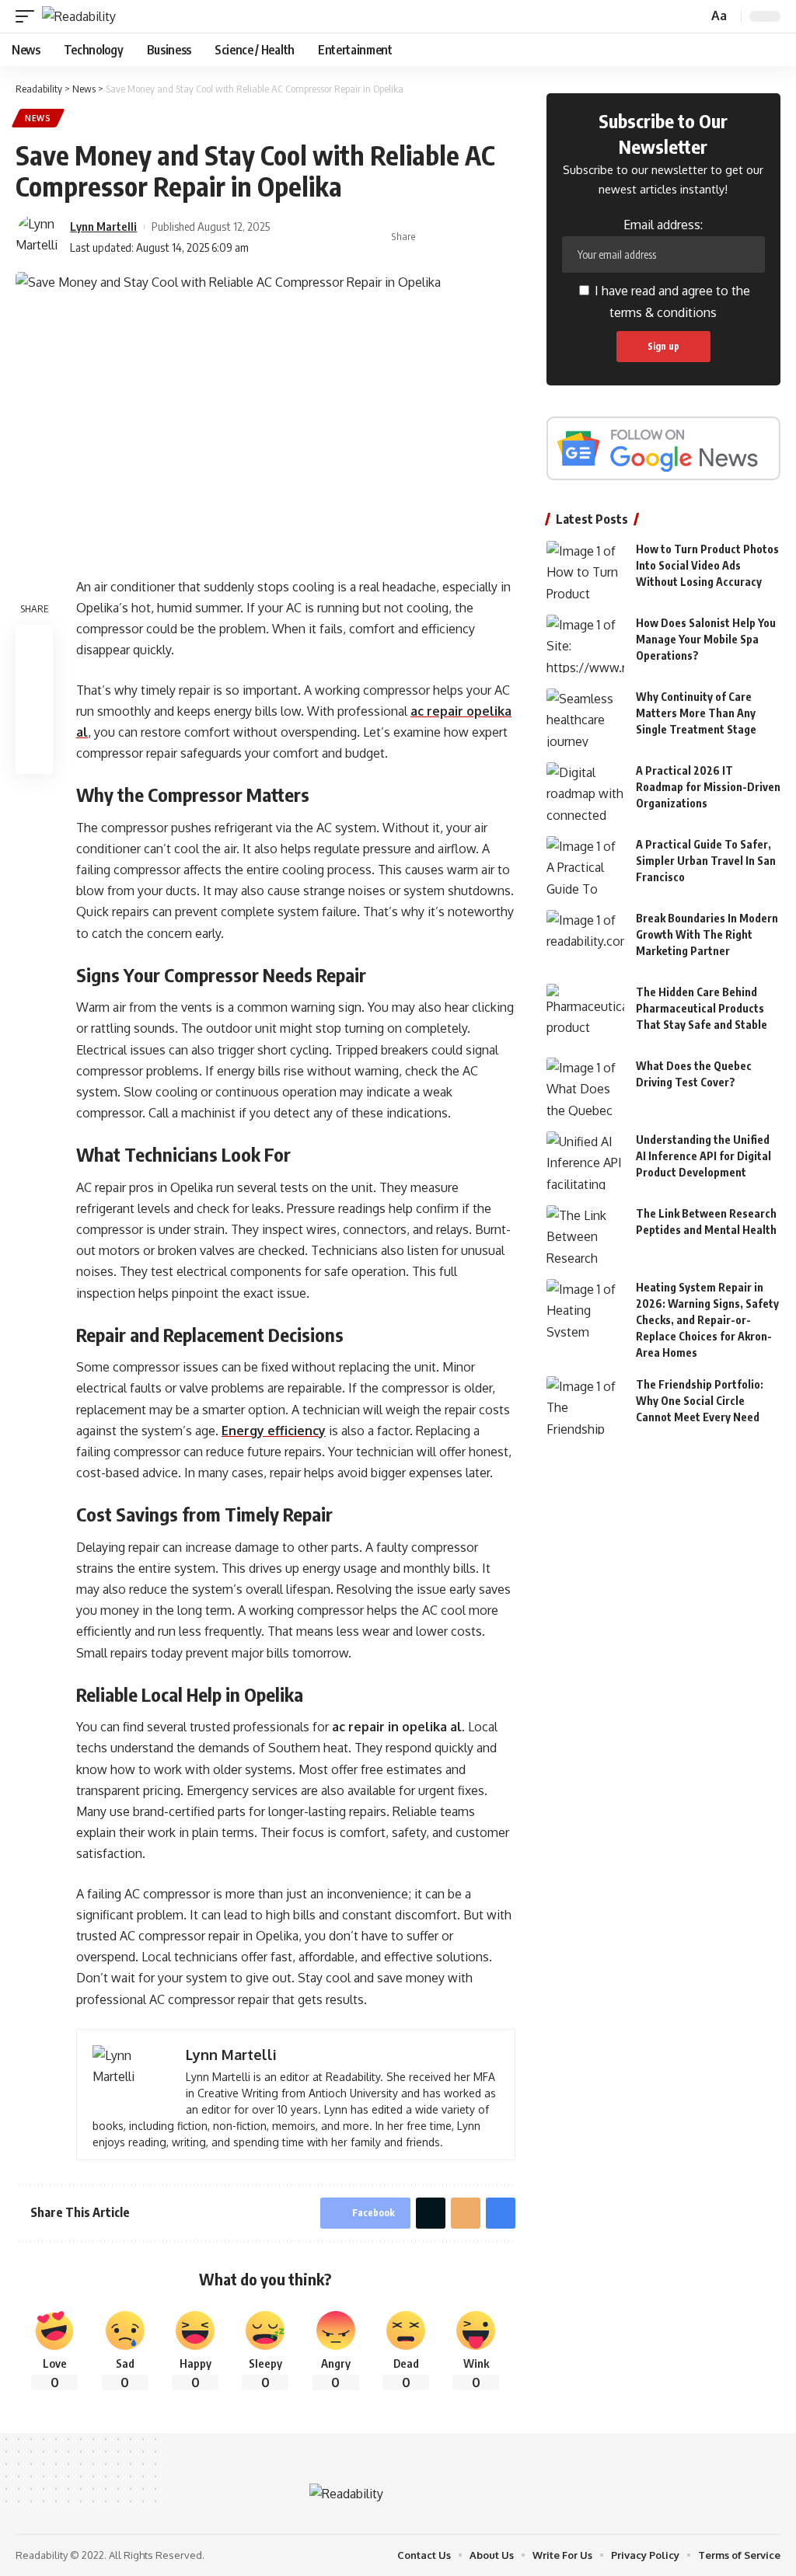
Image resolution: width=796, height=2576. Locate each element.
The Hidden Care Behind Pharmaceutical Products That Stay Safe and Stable (702, 1008)
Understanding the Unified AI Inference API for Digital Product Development (703, 1156)
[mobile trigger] (29, 16)
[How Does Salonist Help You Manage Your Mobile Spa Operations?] (585, 644)
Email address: (663, 225)
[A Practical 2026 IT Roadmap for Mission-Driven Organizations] (585, 791)
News (38, 118)
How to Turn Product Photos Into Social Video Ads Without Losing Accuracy (707, 565)
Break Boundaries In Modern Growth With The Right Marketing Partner (707, 934)
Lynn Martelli (103, 226)
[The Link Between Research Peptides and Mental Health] (585, 1234)
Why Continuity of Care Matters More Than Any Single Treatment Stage (696, 713)
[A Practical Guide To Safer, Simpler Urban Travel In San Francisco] (585, 865)
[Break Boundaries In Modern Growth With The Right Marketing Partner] (585, 939)
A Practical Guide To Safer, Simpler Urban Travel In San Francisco (706, 861)
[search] (694, 17)
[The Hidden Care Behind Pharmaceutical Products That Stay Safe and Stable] (585, 1013)
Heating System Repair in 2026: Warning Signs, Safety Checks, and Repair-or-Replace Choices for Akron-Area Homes (707, 1320)
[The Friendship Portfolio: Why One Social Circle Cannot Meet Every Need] (585, 1405)
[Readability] (79, 16)
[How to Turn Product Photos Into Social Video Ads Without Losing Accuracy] (585, 570)
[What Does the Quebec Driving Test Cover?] (585, 1087)
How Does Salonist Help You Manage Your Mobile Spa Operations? (706, 639)
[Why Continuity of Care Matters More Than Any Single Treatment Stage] (585, 718)
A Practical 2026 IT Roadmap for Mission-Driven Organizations (708, 787)
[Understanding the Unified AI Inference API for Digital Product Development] (585, 1161)
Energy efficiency (274, 1431)
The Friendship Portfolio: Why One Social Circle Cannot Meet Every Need (700, 1401)
